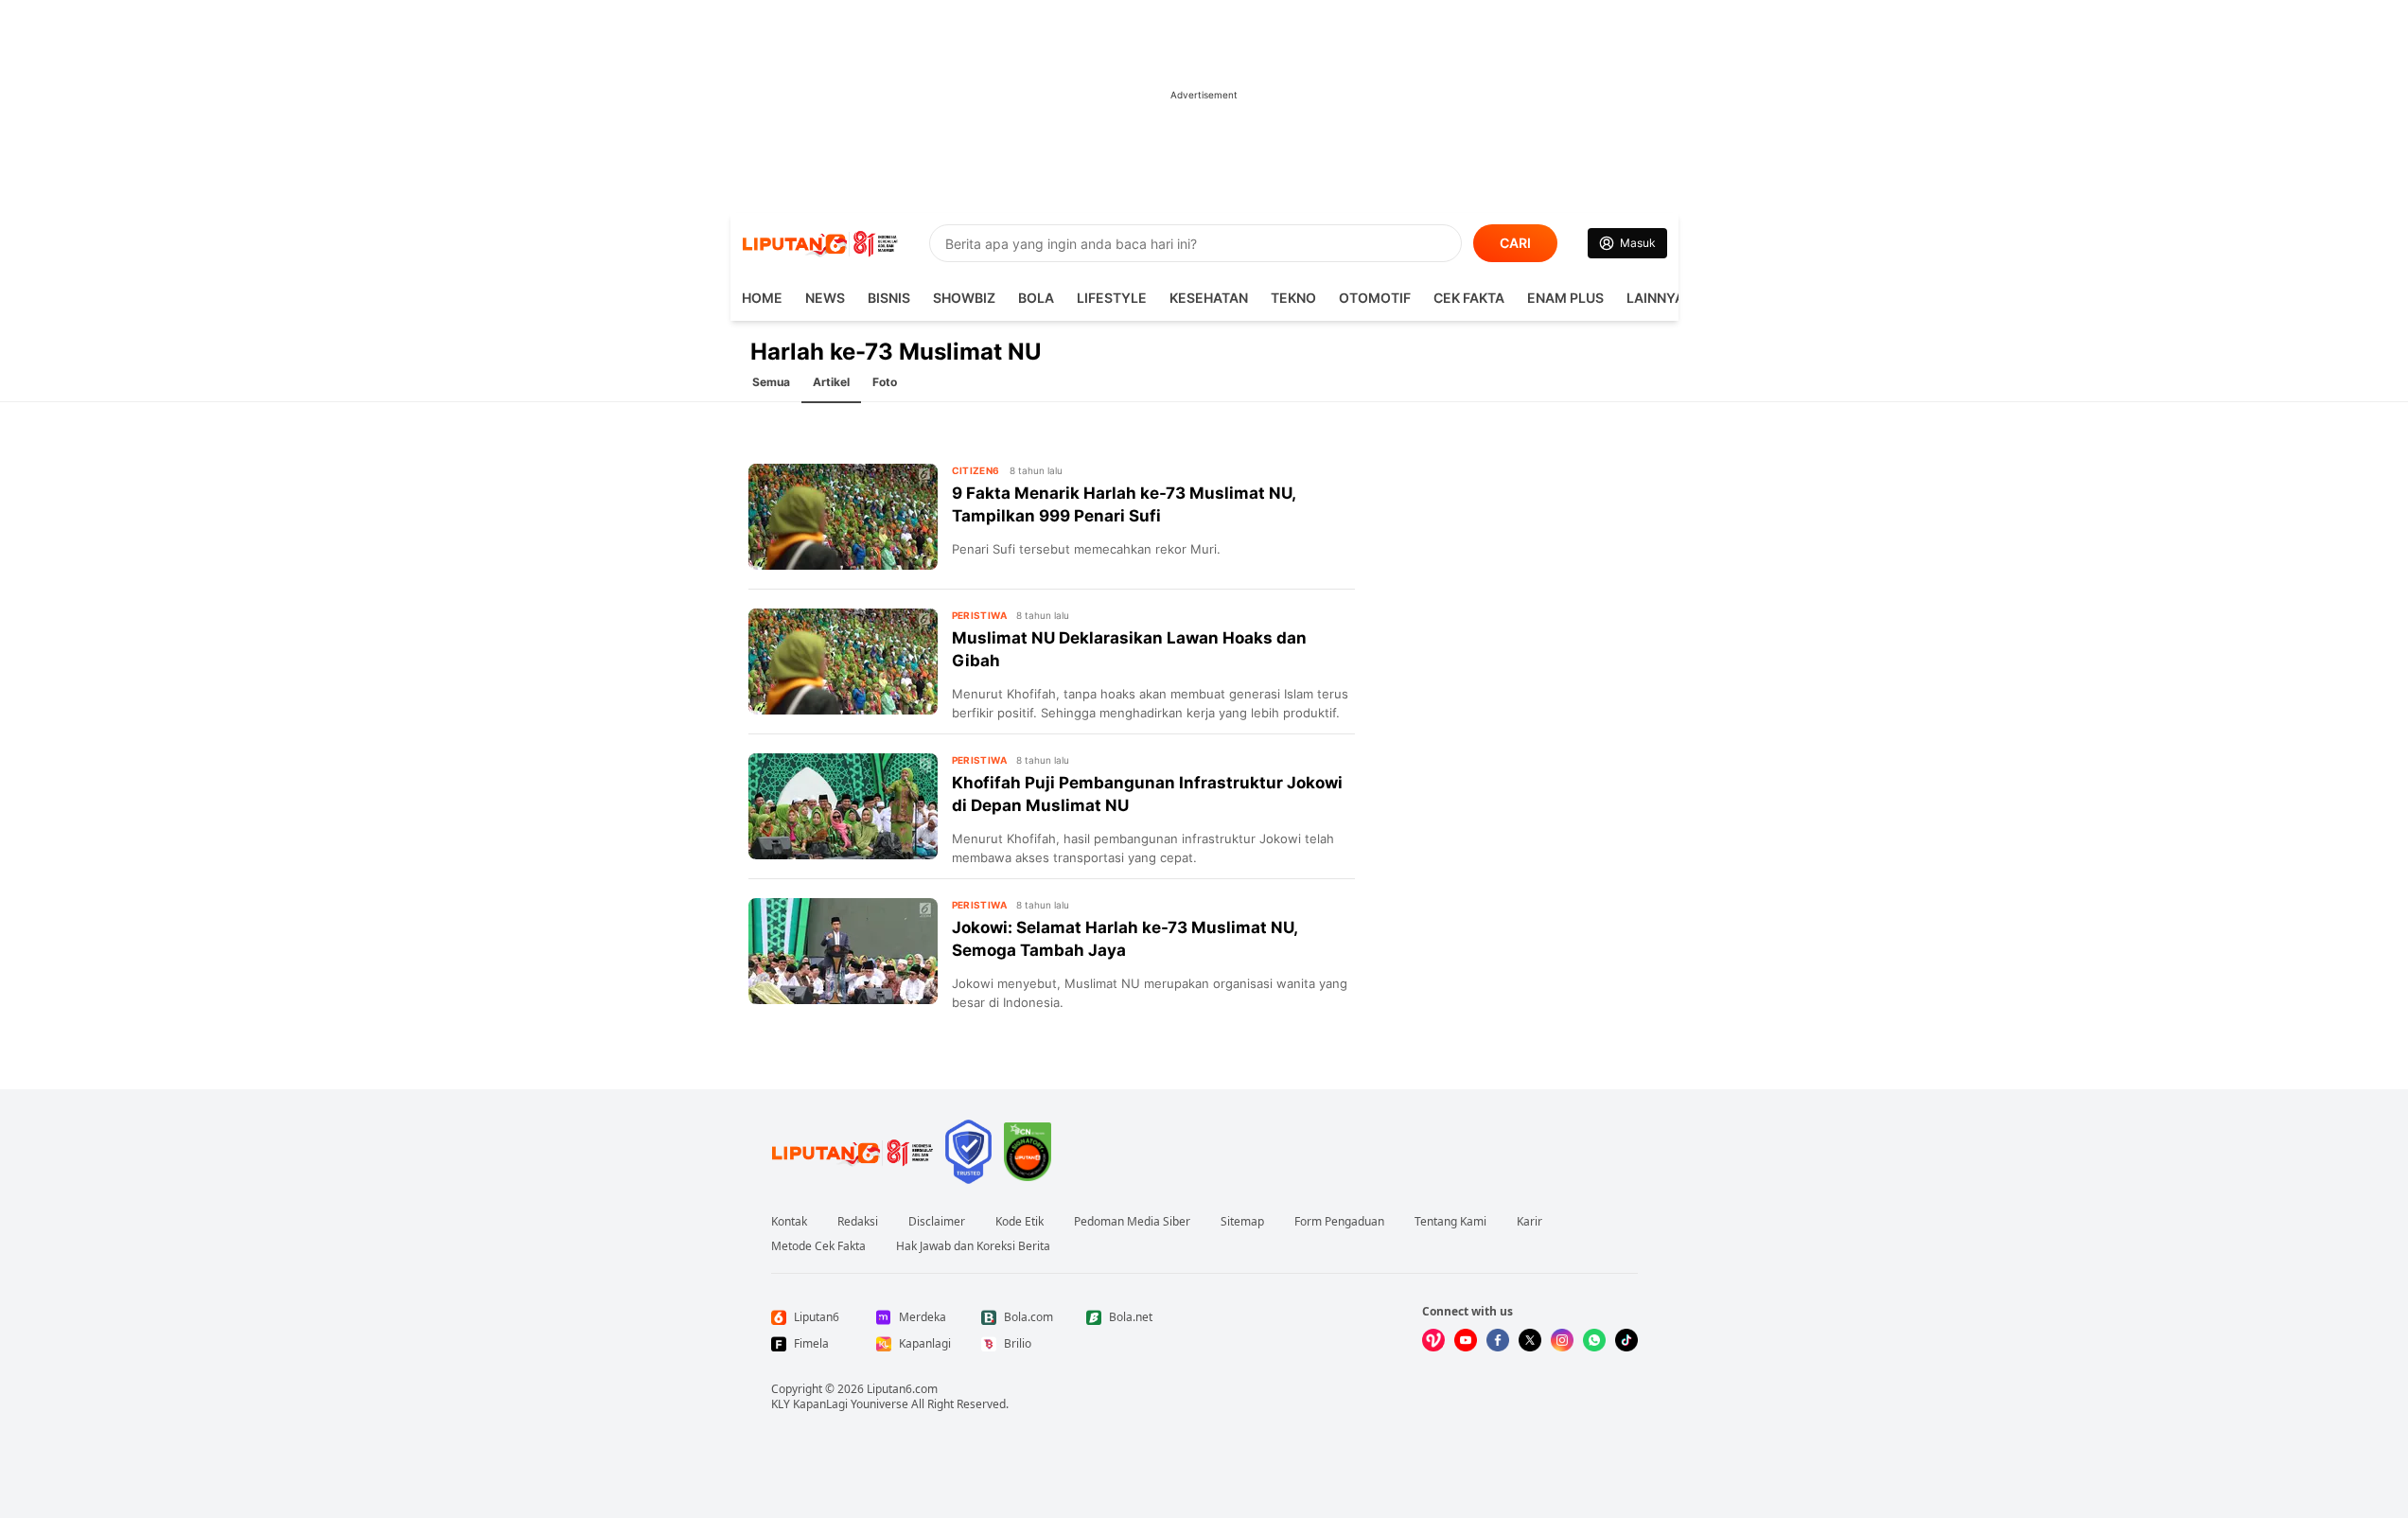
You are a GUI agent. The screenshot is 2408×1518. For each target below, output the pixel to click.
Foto (885, 382)
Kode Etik (1019, 1222)
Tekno (1293, 298)
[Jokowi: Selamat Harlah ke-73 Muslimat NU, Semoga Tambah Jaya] (843, 951)
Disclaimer (937, 1222)
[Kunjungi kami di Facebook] (1498, 1340)
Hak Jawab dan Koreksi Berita (973, 1246)
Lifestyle (1112, 298)
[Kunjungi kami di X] (1530, 1340)
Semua (771, 382)
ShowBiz (964, 298)
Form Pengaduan (1339, 1222)
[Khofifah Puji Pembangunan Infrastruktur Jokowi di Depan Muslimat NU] (843, 806)
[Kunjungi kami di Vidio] (1433, 1340)
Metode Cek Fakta (818, 1246)
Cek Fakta (1469, 298)
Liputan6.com (902, 1389)
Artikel (831, 382)
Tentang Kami (1450, 1222)
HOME (762, 298)
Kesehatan (1209, 298)
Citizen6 (976, 470)
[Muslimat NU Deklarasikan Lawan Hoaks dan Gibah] (843, 662)
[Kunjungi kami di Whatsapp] (1594, 1340)
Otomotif (1375, 298)
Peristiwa (980, 615)
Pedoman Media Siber (1132, 1222)
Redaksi (858, 1222)
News (825, 298)
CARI (1515, 243)
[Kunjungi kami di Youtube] (1466, 1340)
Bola (1036, 298)
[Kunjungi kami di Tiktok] (1626, 1340)
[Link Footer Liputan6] (852, 1152)
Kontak (789, 1222)
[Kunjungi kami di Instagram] (1562, 1340)
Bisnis (889, 298)
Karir (1529, 1222)
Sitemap (1242, 1222)
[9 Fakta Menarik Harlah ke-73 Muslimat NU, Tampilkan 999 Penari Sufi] (843, 517)
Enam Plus (1565, 298)
